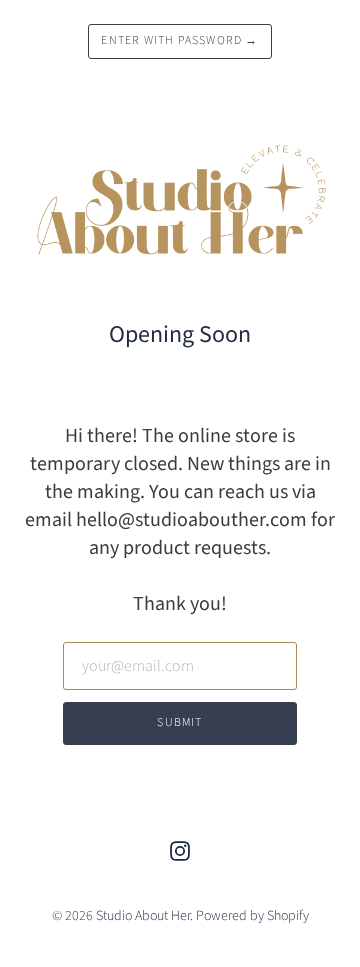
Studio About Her (143, 916)
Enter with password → (179, 40)
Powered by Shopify (252, 916)
